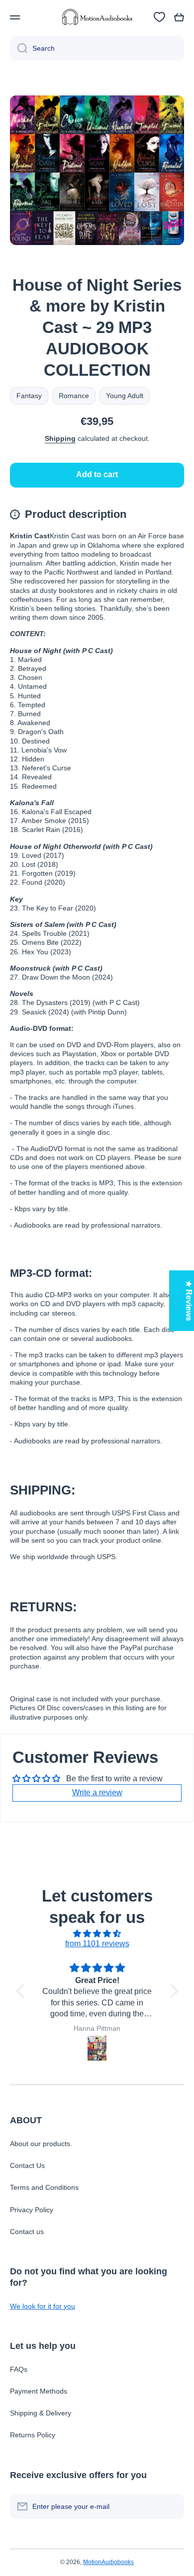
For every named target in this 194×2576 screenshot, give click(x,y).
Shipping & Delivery (41, 2413)
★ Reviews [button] (189, 1301)
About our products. (41, 2144)
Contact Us (27, 2165)
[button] (179, 17)
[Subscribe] (172, 2506)
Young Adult (125, 396)
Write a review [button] (97, 1792)
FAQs (19, 2369)
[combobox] (97, 48)
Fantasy (29, 396)
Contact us (27, 2232)
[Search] (19, 48)
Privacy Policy (32, 2210)
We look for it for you (43, 2306)
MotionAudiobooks (108, 2562)
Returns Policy (33, 2435)
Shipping (60, 438)
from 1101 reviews (97, 1944)
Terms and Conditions (44, 2187)
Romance (74, 396)
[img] (97, 1934)
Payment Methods (39, 2391)
